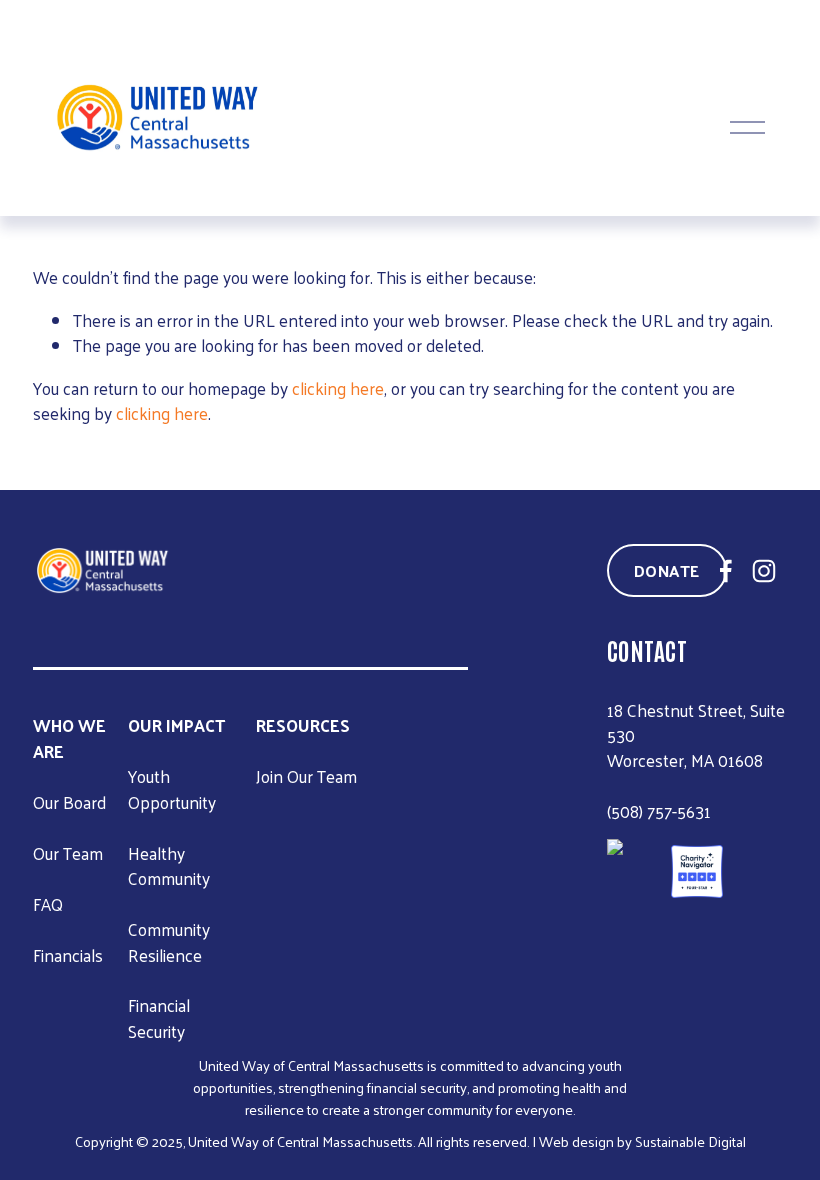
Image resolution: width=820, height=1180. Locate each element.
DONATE (667, 570)
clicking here (338, 388)
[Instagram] (764, 571)
